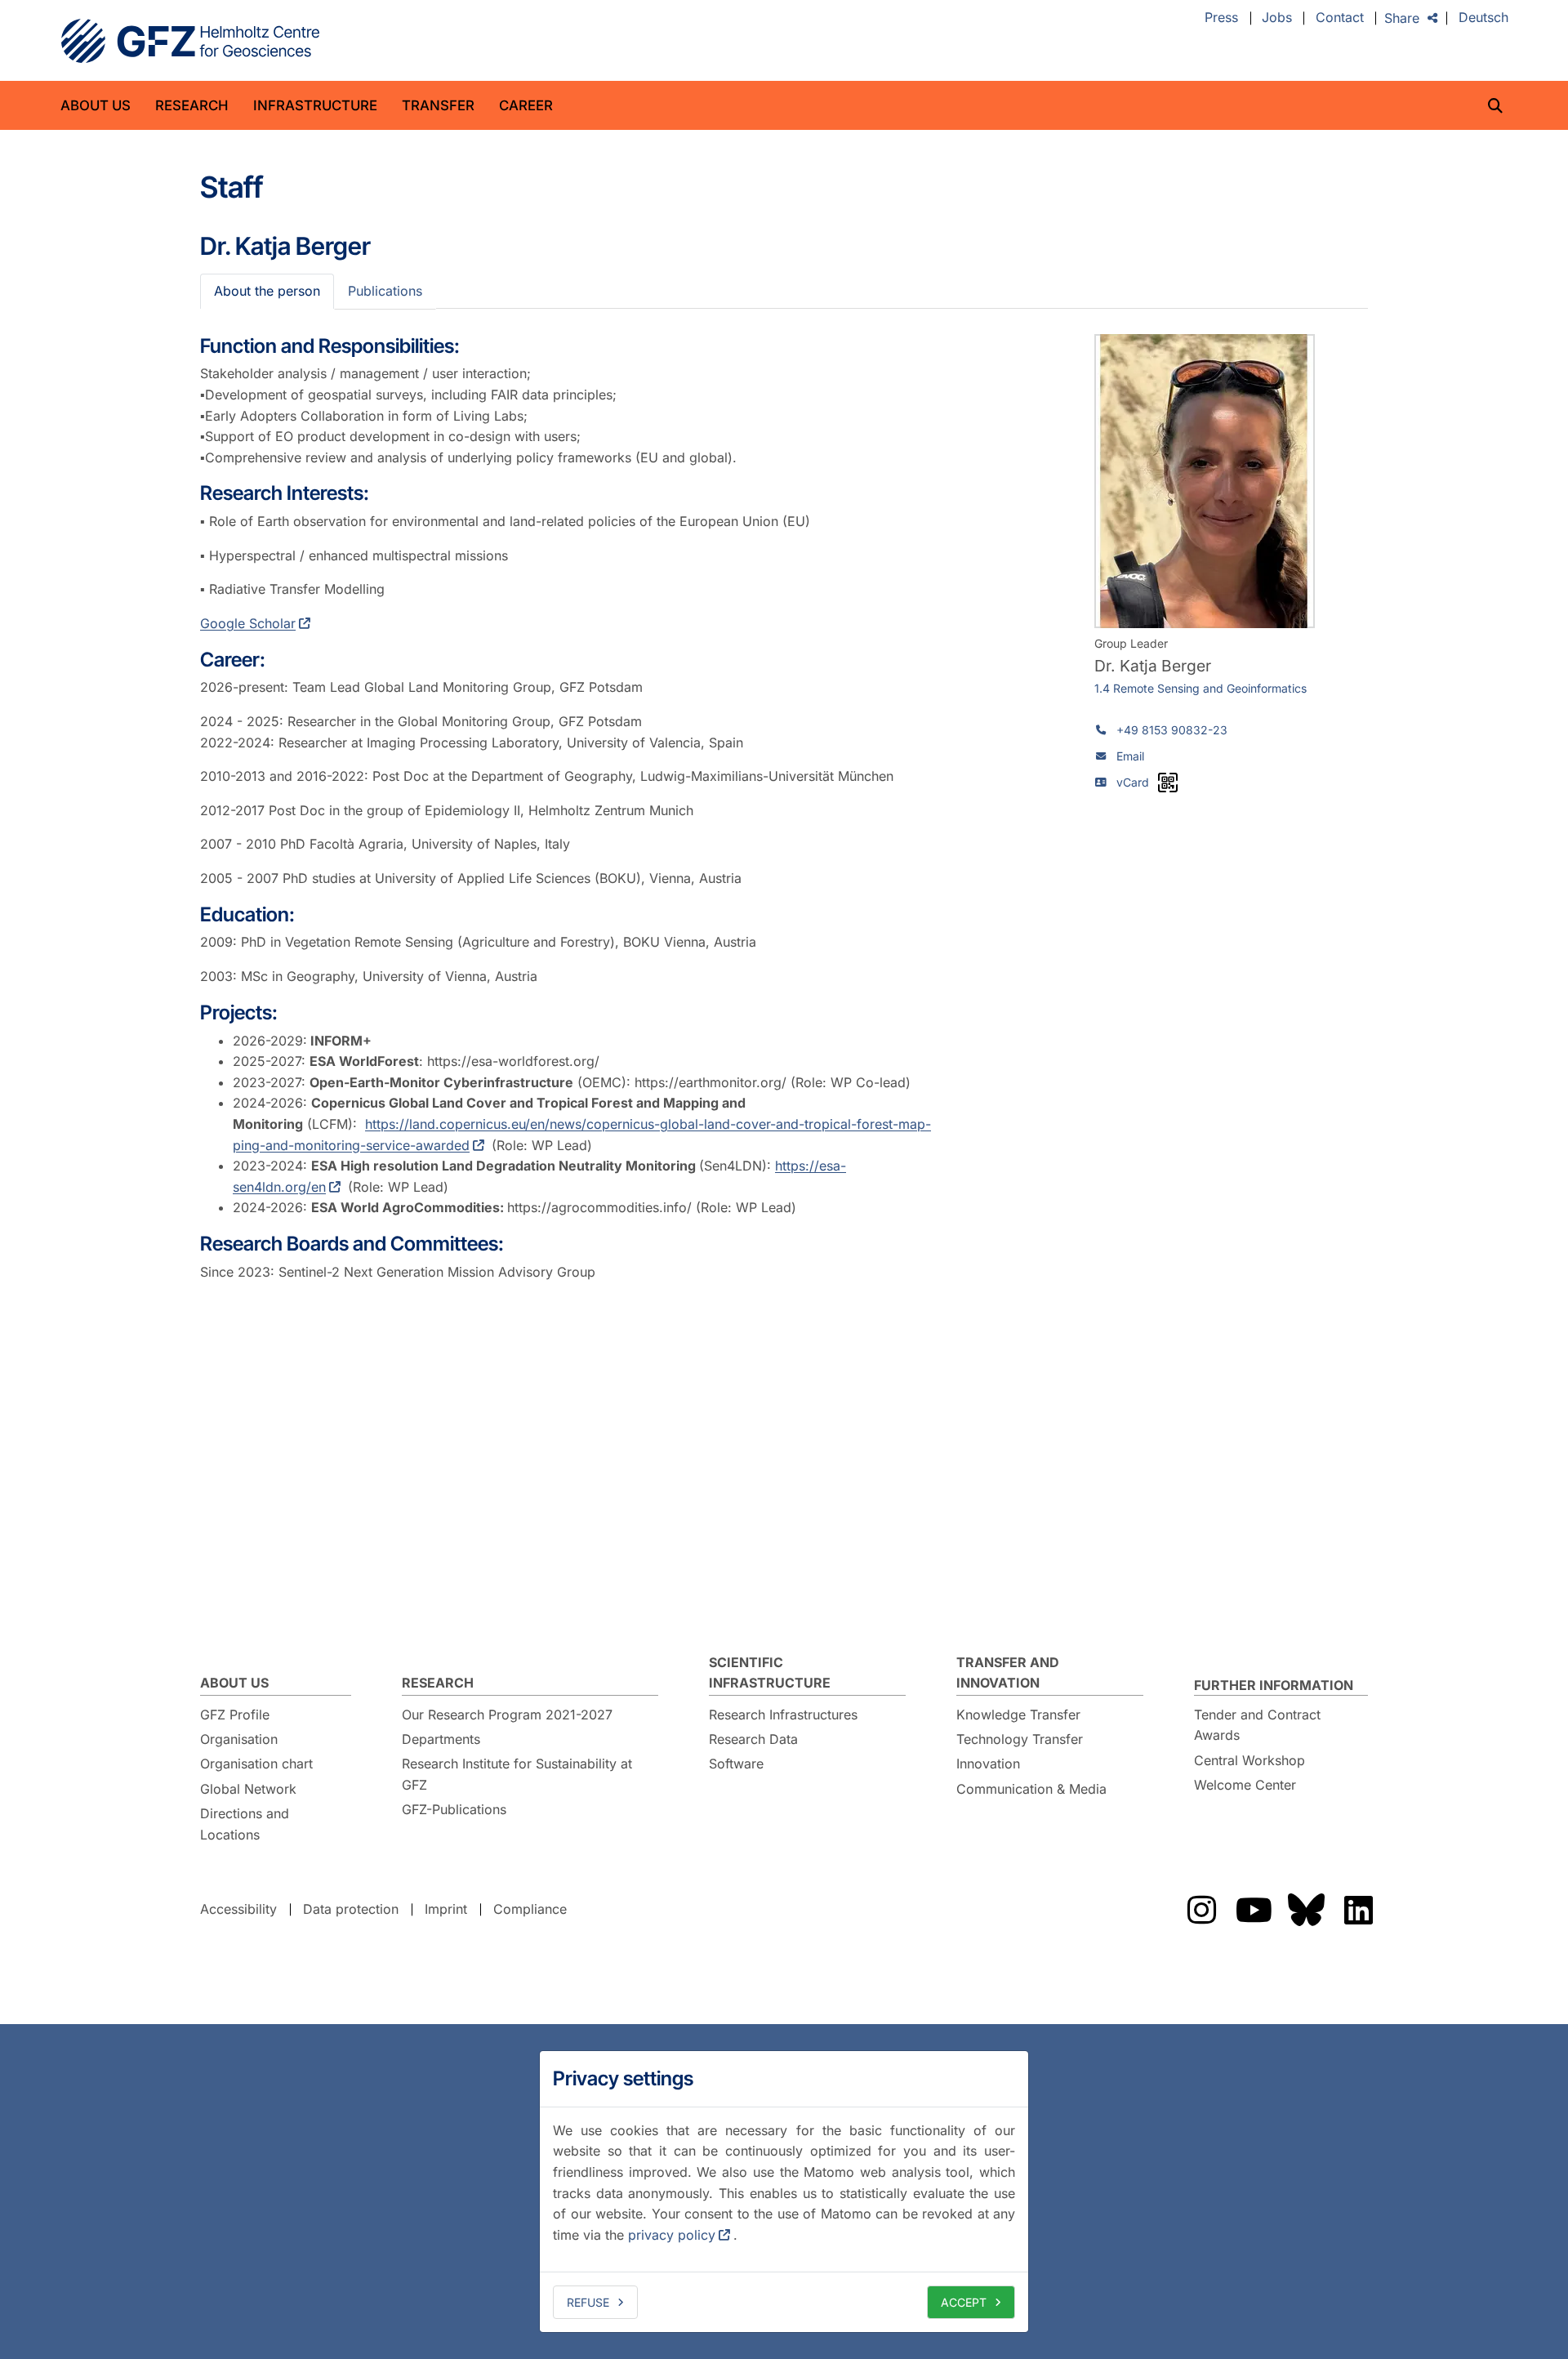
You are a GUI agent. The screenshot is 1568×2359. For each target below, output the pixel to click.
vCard (1133, 782)
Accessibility (238, 1909)
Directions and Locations (245, 1824)
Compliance (530, 1909)
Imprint (446, 1909)
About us (96, 105)
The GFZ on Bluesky (1306, 1910)
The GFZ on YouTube (1254, 1910)
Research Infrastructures (783, 1715)
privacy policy (672, 2235)
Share (1402, 18)
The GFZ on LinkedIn (1358, 1910)
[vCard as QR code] (1168, 783)
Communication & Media (1031, 1789)
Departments (441, 1739)
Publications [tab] (385, 291)
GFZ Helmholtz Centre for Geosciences (190, 41)
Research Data (753, 1739)
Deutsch (1483, 18)
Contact (1340, 18)
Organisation (239, 1739)
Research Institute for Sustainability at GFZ (517, 1774)
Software (736, 1764)
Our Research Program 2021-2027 (507, 1715)
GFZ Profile (235, 1715)
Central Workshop (1249, 1760)
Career (526, 105)
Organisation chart (256, 1764)
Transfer (438, 105)
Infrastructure (315, 105)
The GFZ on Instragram (1201, 1910)
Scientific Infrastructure (770, 1673)
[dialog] (784, 2192)
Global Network (248, 1789)
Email (1130, 756)
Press (1221, 18)
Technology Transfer (1020, 1739)
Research (192, 105)
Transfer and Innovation (1008, 1673)
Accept (964, 2302)
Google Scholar (248, 623)
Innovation (988, 1764)
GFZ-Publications (454, 1809)
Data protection (351, 1909)
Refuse (588, 2302)
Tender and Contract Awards (1257, 1725)
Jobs (1277, 18)
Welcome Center (1245, 1785)
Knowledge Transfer (1018, 1715)
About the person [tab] (267, 291)
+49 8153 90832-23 (1172, 730)
